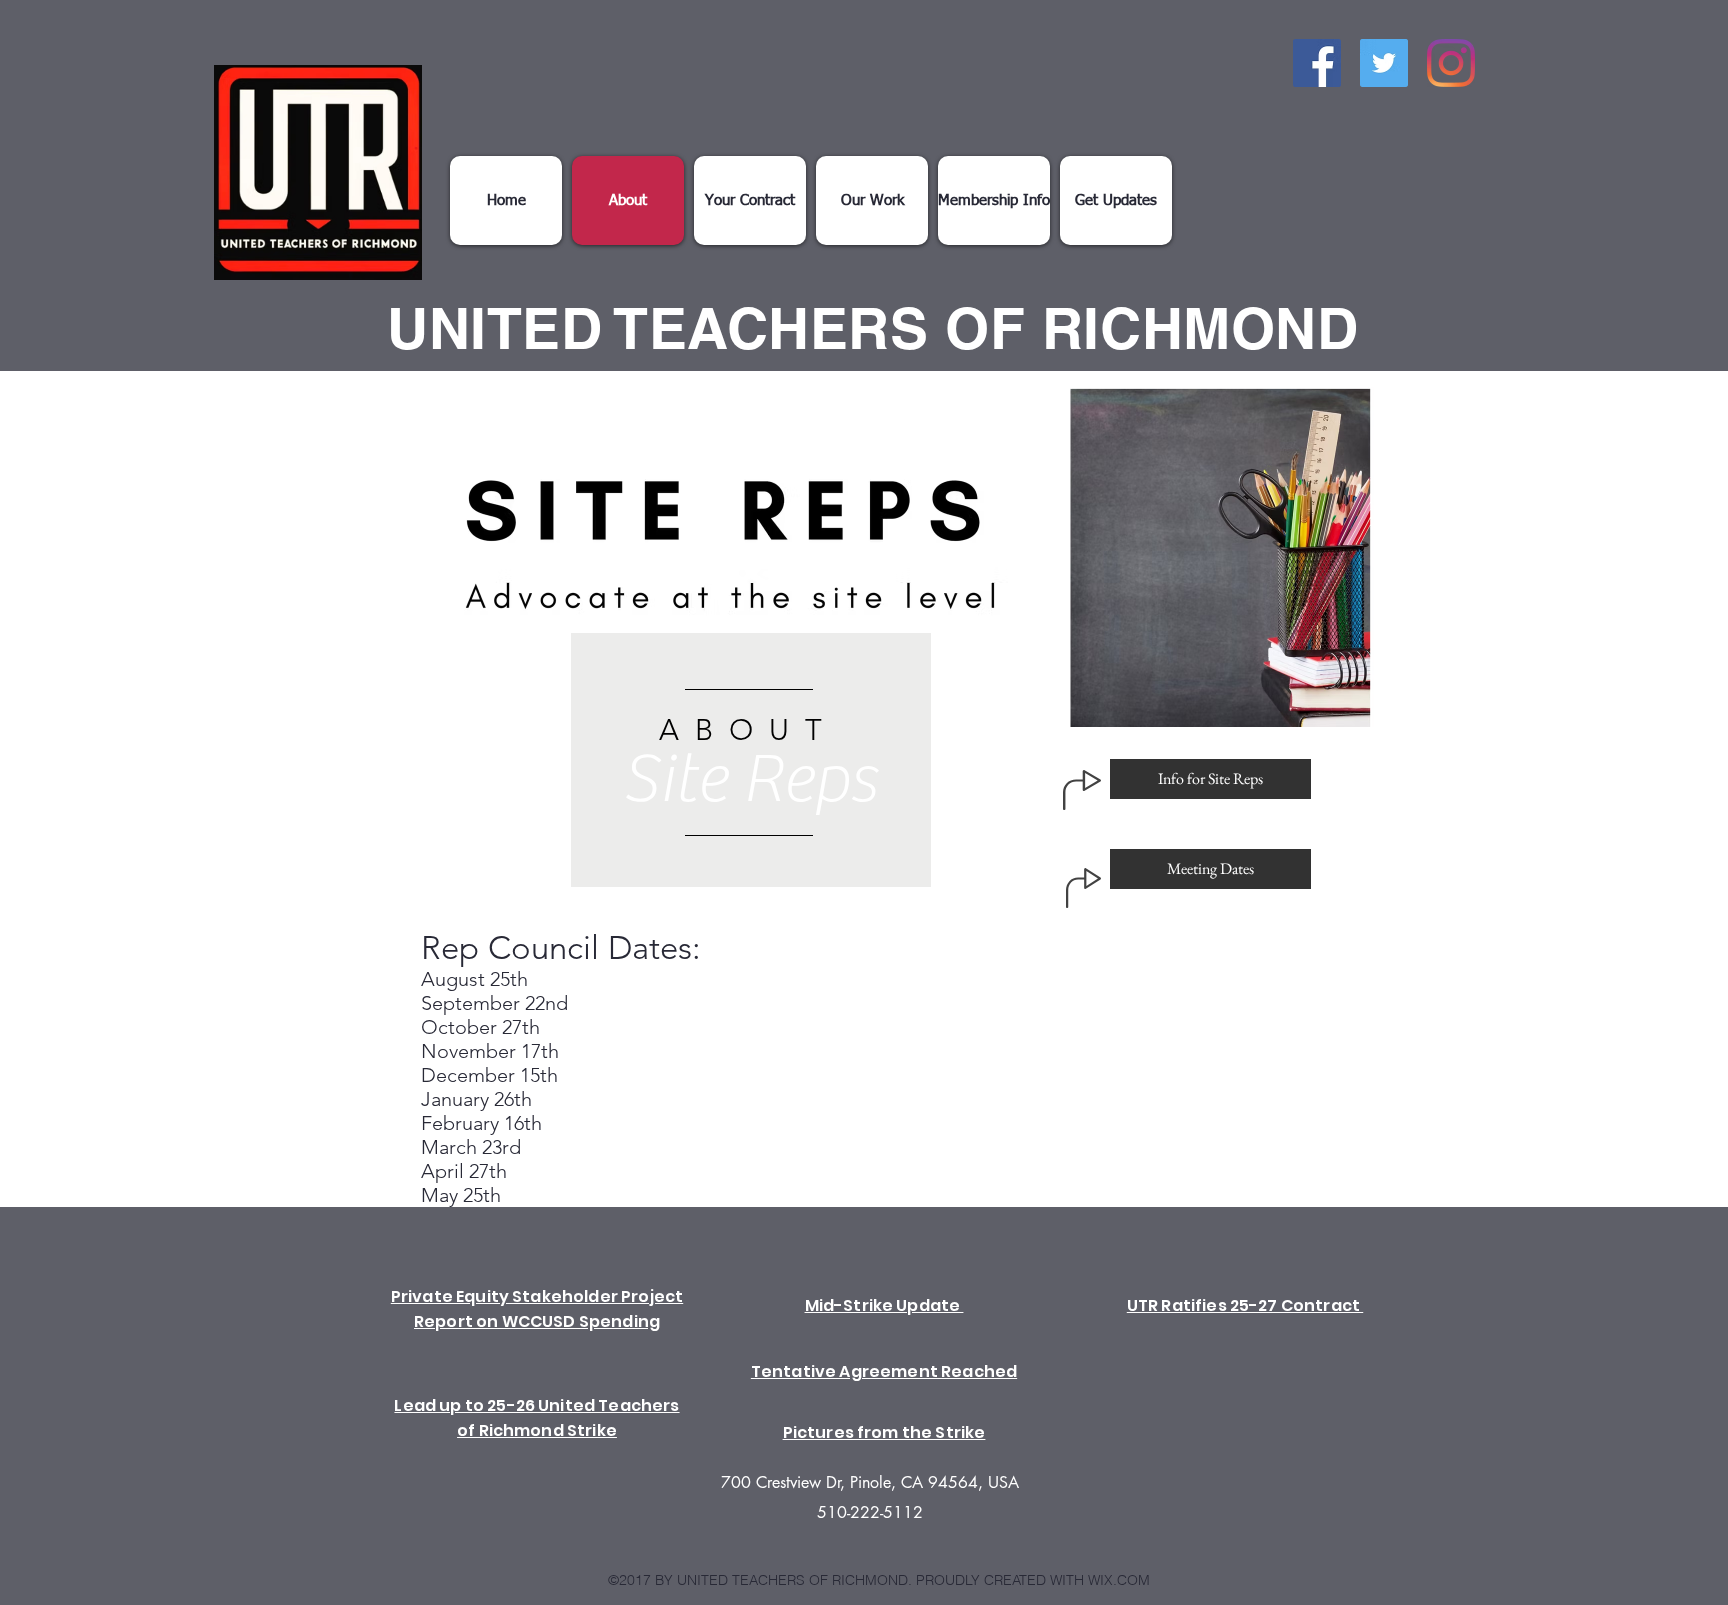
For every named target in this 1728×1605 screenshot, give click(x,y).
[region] (751, 760)
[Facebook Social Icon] (1317, 63)
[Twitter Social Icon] (1384, 63)
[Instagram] (1451, 63)
